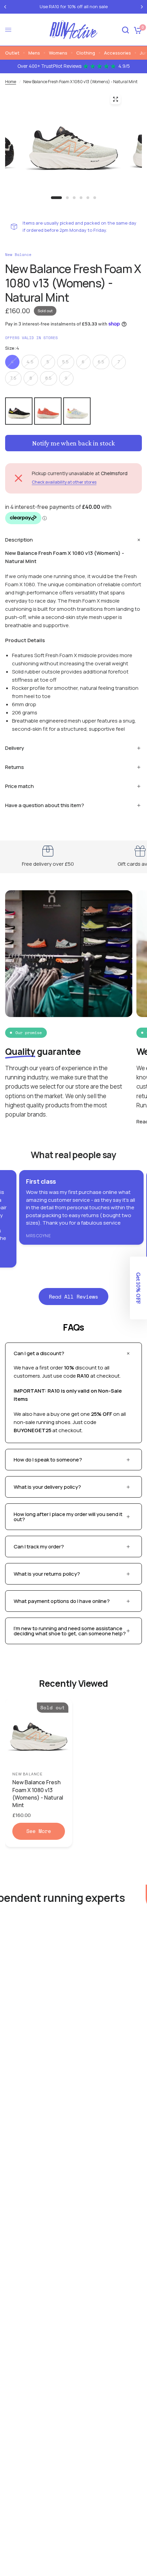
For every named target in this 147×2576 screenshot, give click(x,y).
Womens (58, 53)
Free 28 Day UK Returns (112, 7)
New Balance (28, 1774)
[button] (138, 1288)
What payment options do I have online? (62, 1601)
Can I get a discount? (39, 1353)
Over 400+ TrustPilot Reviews (74, 66)
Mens (34, 53)
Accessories (117, 53)
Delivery (15, 748)
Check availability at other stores (64, 482)
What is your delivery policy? (47, 1487)
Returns (15, 767)
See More (39, 1831)
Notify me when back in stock (73, 443)
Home (11, 82)
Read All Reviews (73, 1297)
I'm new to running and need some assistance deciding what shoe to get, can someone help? (70, 1631)
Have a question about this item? (45, 805)
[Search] (125, 30)
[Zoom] (116, 99)
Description (19, 540)
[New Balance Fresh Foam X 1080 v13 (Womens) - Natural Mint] (39, 1732)
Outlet (12, 53)
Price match (19, 786)
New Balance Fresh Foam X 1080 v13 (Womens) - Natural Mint (38, 1794)
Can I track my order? (39, 1547)
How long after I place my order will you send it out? (68, 1517)
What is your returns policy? (47, 1574)
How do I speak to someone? (48, 1460)
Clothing (86, 53)
